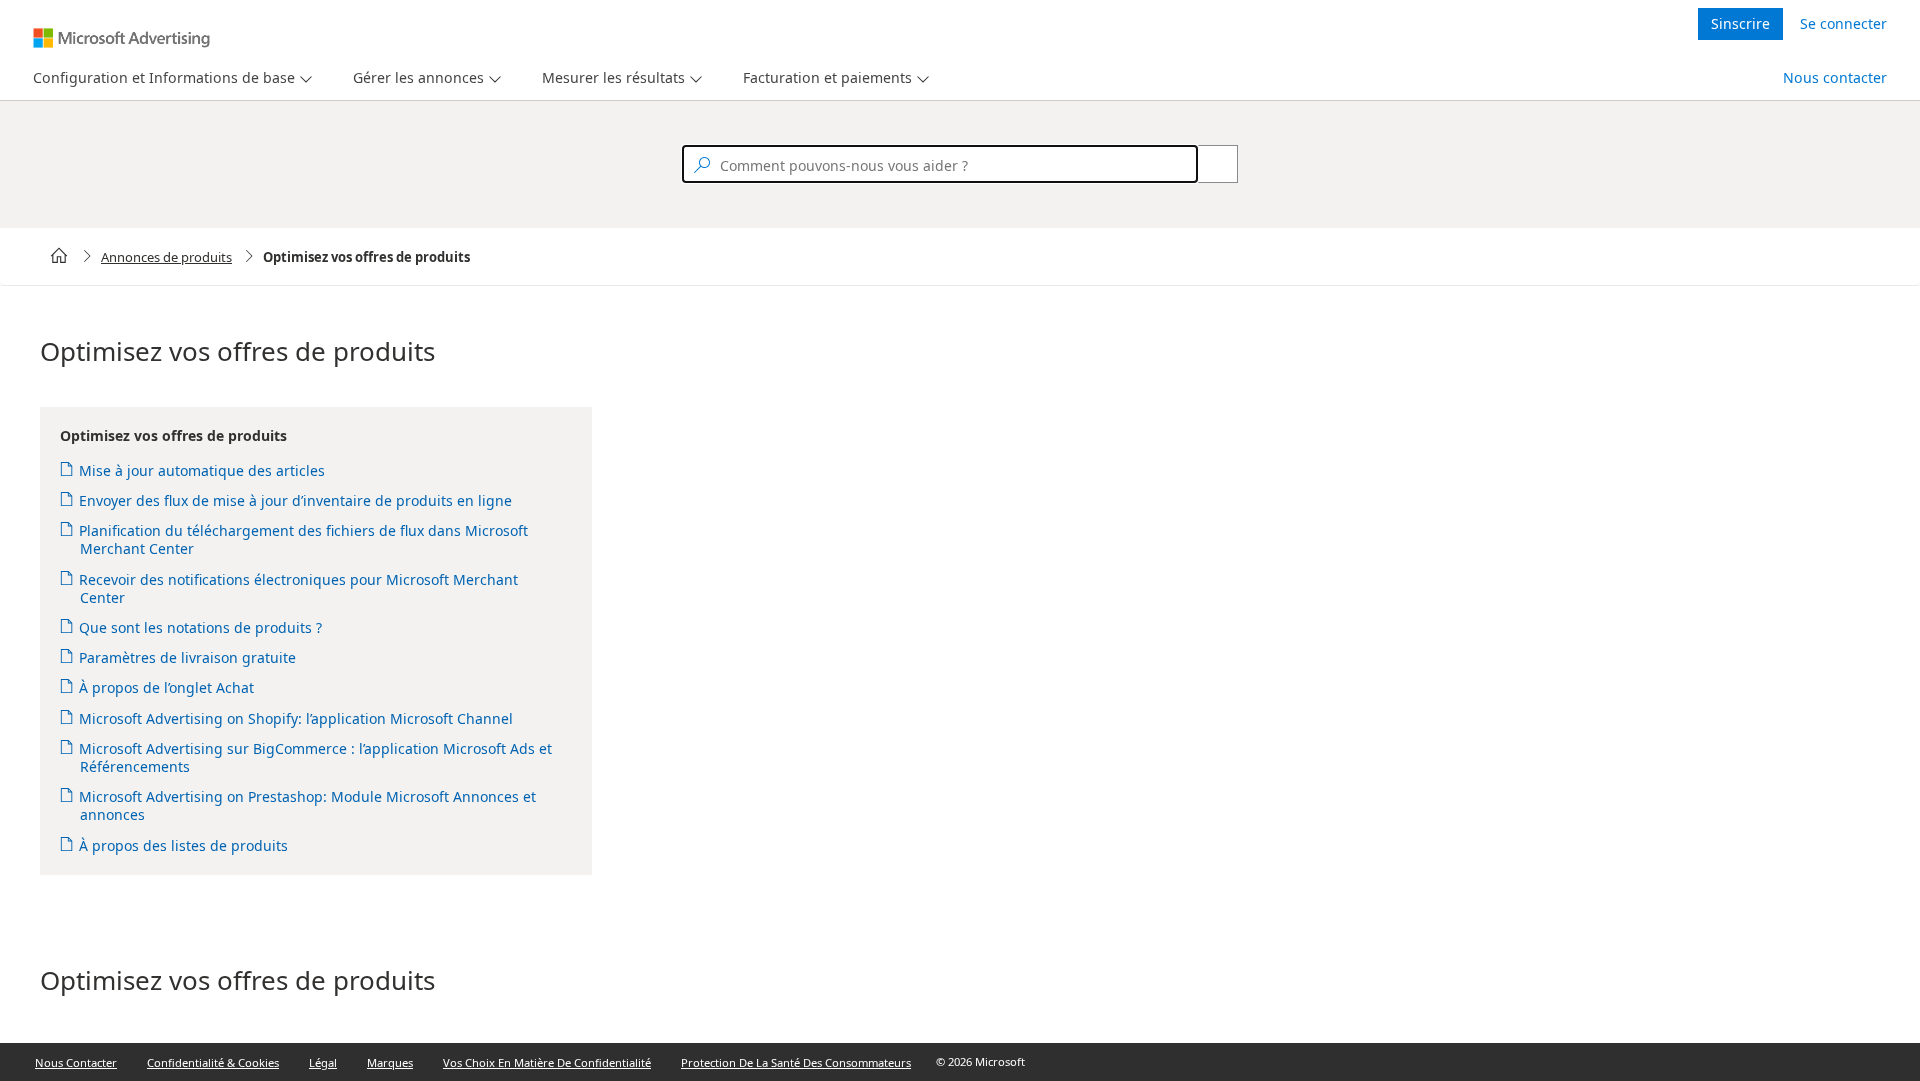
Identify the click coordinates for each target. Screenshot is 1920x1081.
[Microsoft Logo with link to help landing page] (121, 38)
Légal (323, 1062)
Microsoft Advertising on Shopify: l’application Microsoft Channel (296, 718)
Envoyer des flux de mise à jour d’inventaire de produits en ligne (296, 500)
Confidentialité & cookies (213, 1062)
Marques (390, 1062)
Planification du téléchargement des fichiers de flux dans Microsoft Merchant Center (304, 539)
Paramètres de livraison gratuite (188, 657)
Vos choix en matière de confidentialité (547, 1062)
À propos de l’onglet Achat (167, 687)
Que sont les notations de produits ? (201, 627)
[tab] (160, 78)
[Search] (1207, 164)
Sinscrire (1740, 23)
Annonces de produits (166, 257)
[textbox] (940, 164)
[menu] (170, 78)
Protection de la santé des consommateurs (796, 1062)
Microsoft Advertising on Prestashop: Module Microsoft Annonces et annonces (308, 805)
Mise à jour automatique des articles (202, 470)
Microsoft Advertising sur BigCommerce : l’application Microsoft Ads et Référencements (316, 757)
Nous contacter (1835, 77)
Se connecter (1843, 23)
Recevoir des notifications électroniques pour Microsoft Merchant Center (299, 588)
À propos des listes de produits (184, 845)
